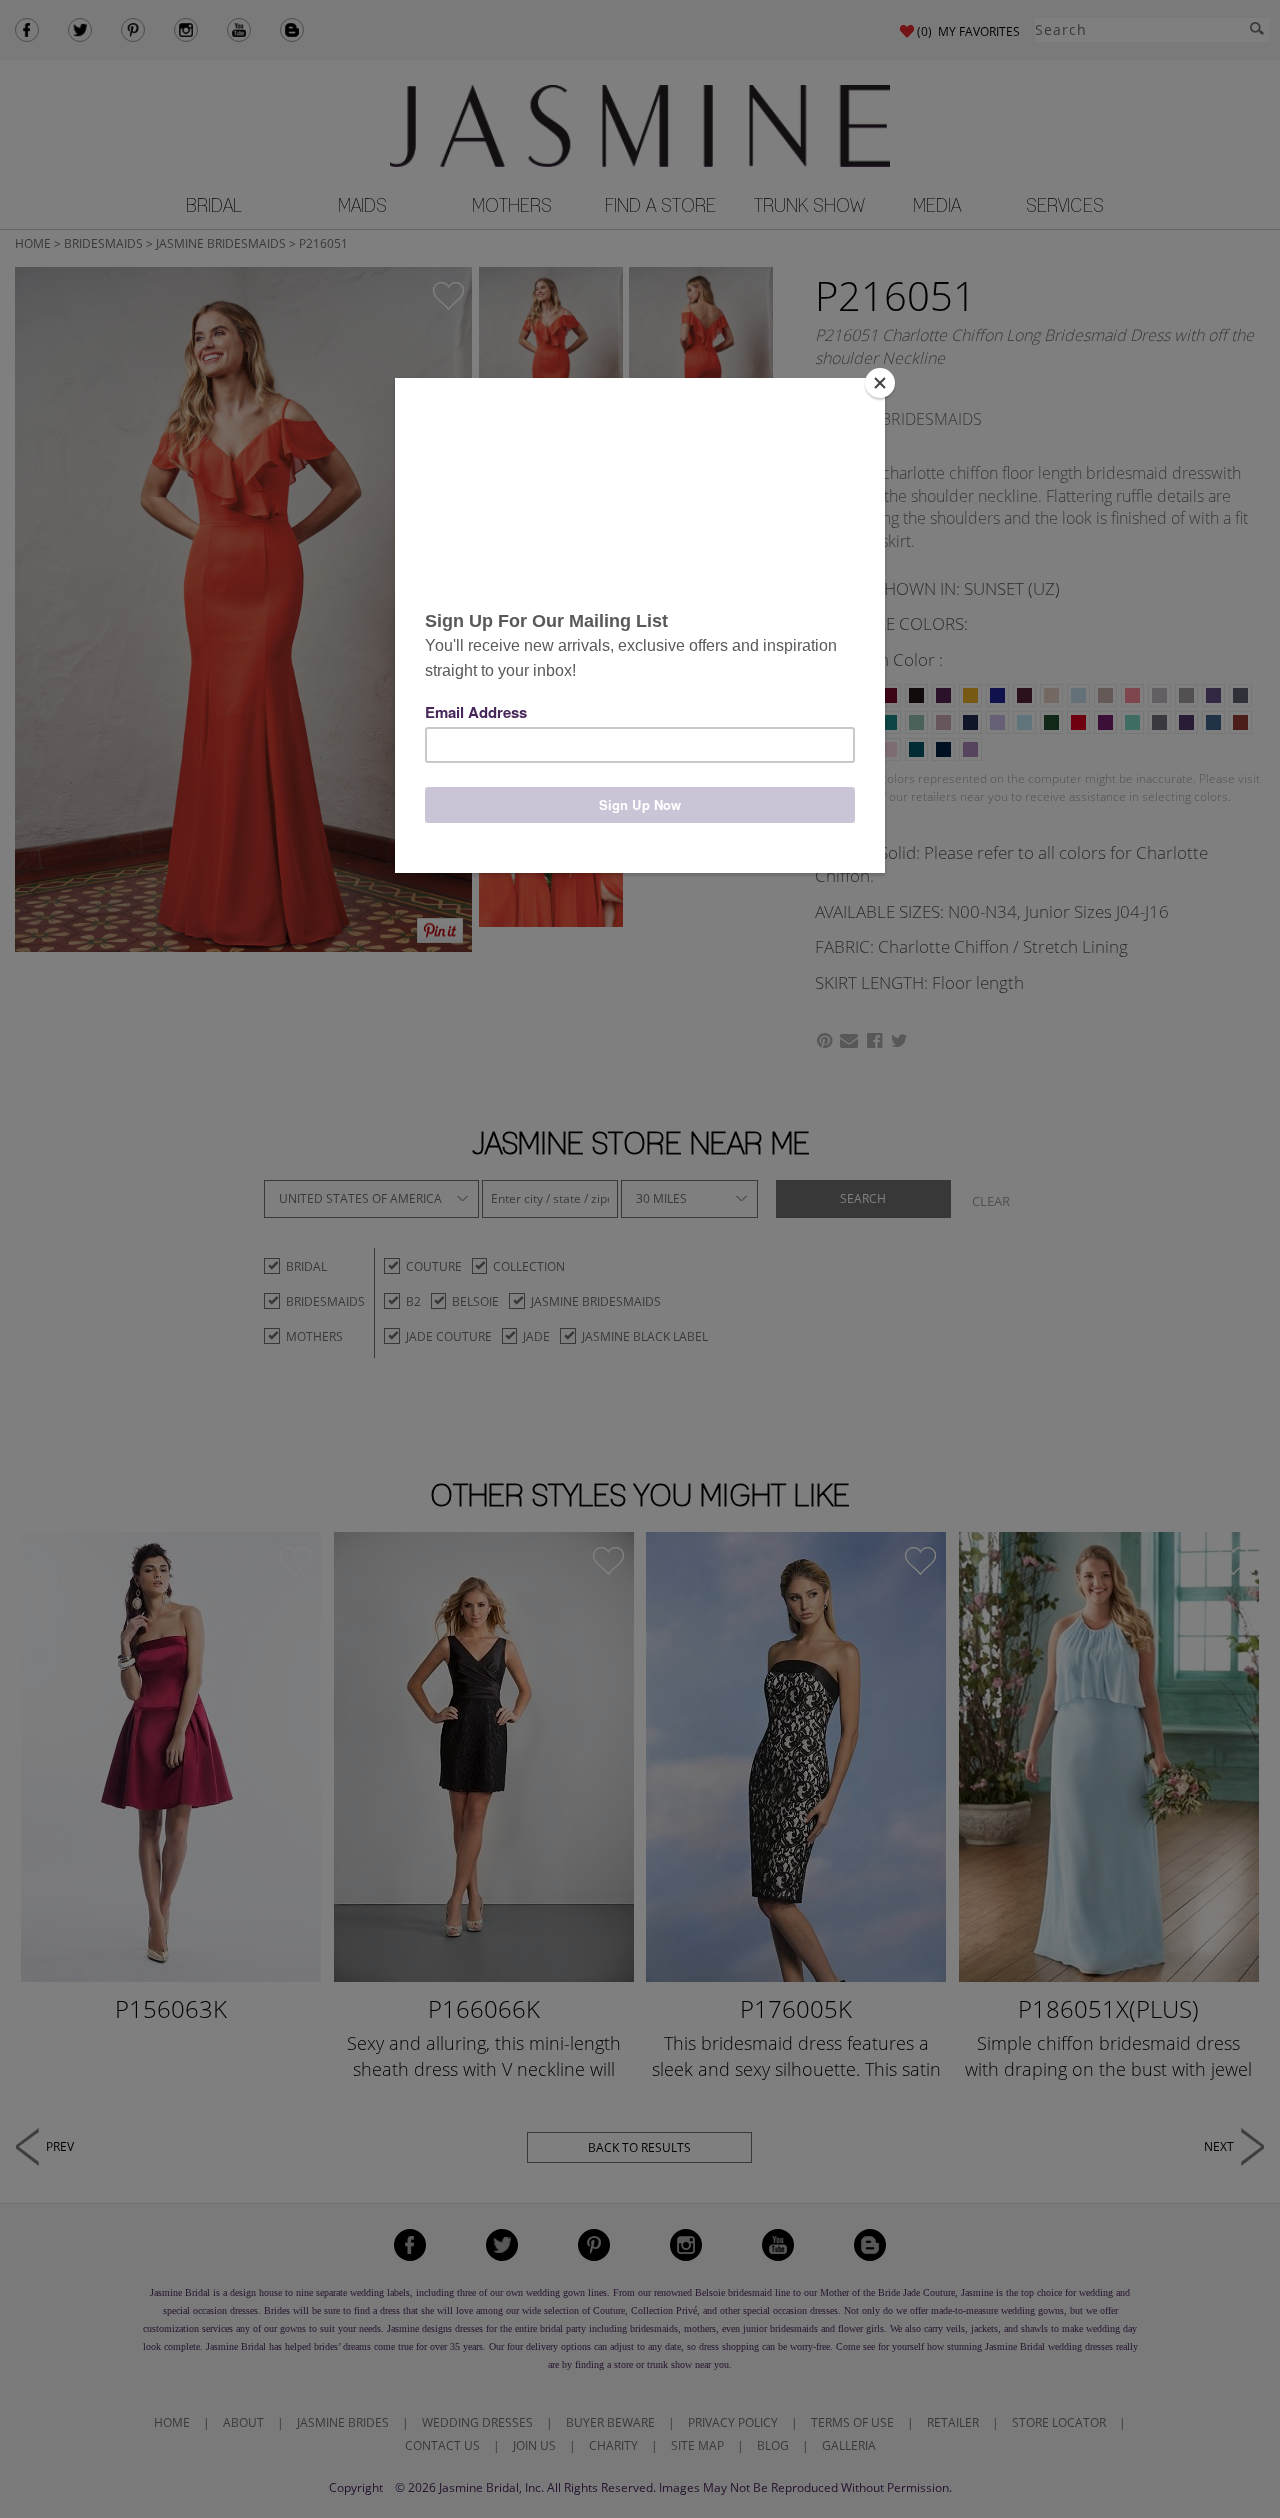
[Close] (880, 383)
